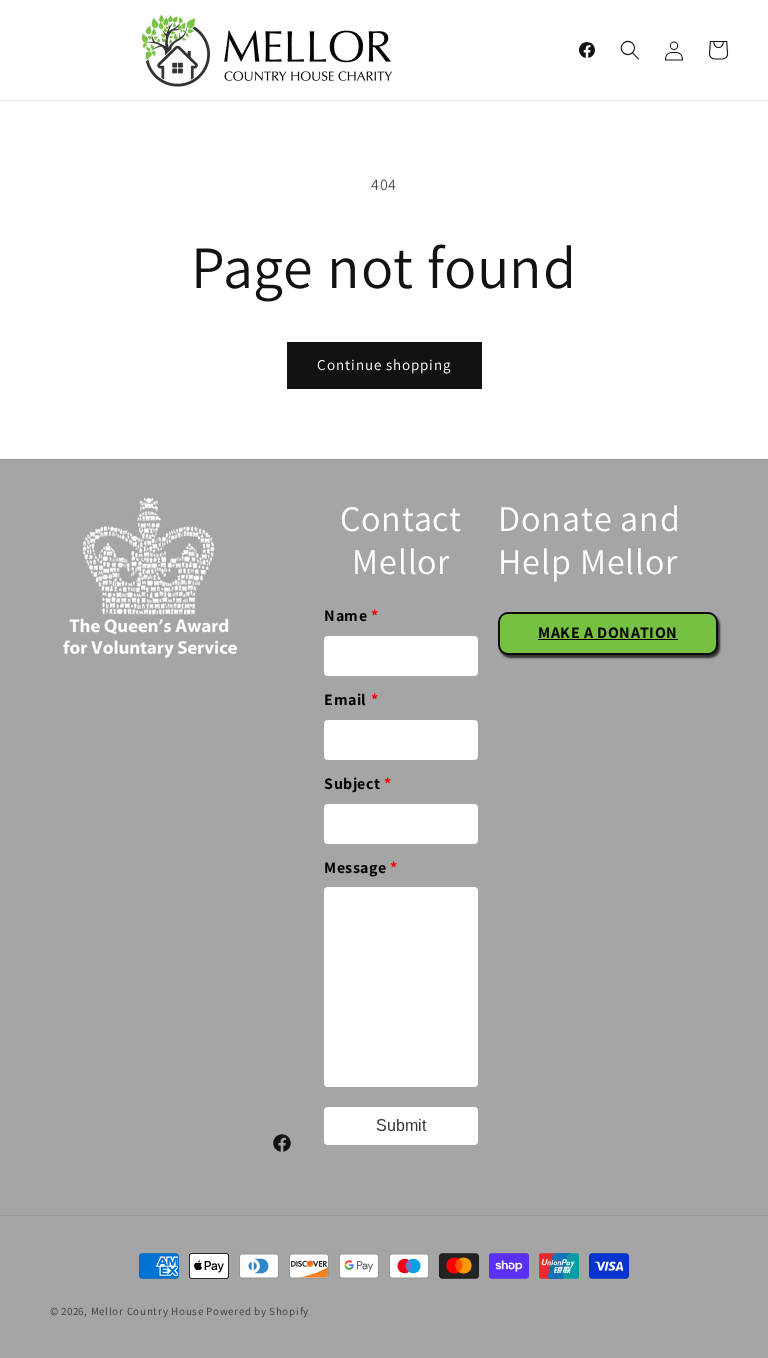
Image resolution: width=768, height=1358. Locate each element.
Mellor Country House (147, 1311)
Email (351, 699)
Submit (401, 1125)
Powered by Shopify (257, 1311)
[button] (630, 50)
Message (360, 867)
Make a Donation (608, 632)
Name (351, 615)
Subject (357, 783)
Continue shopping (384, 364)
